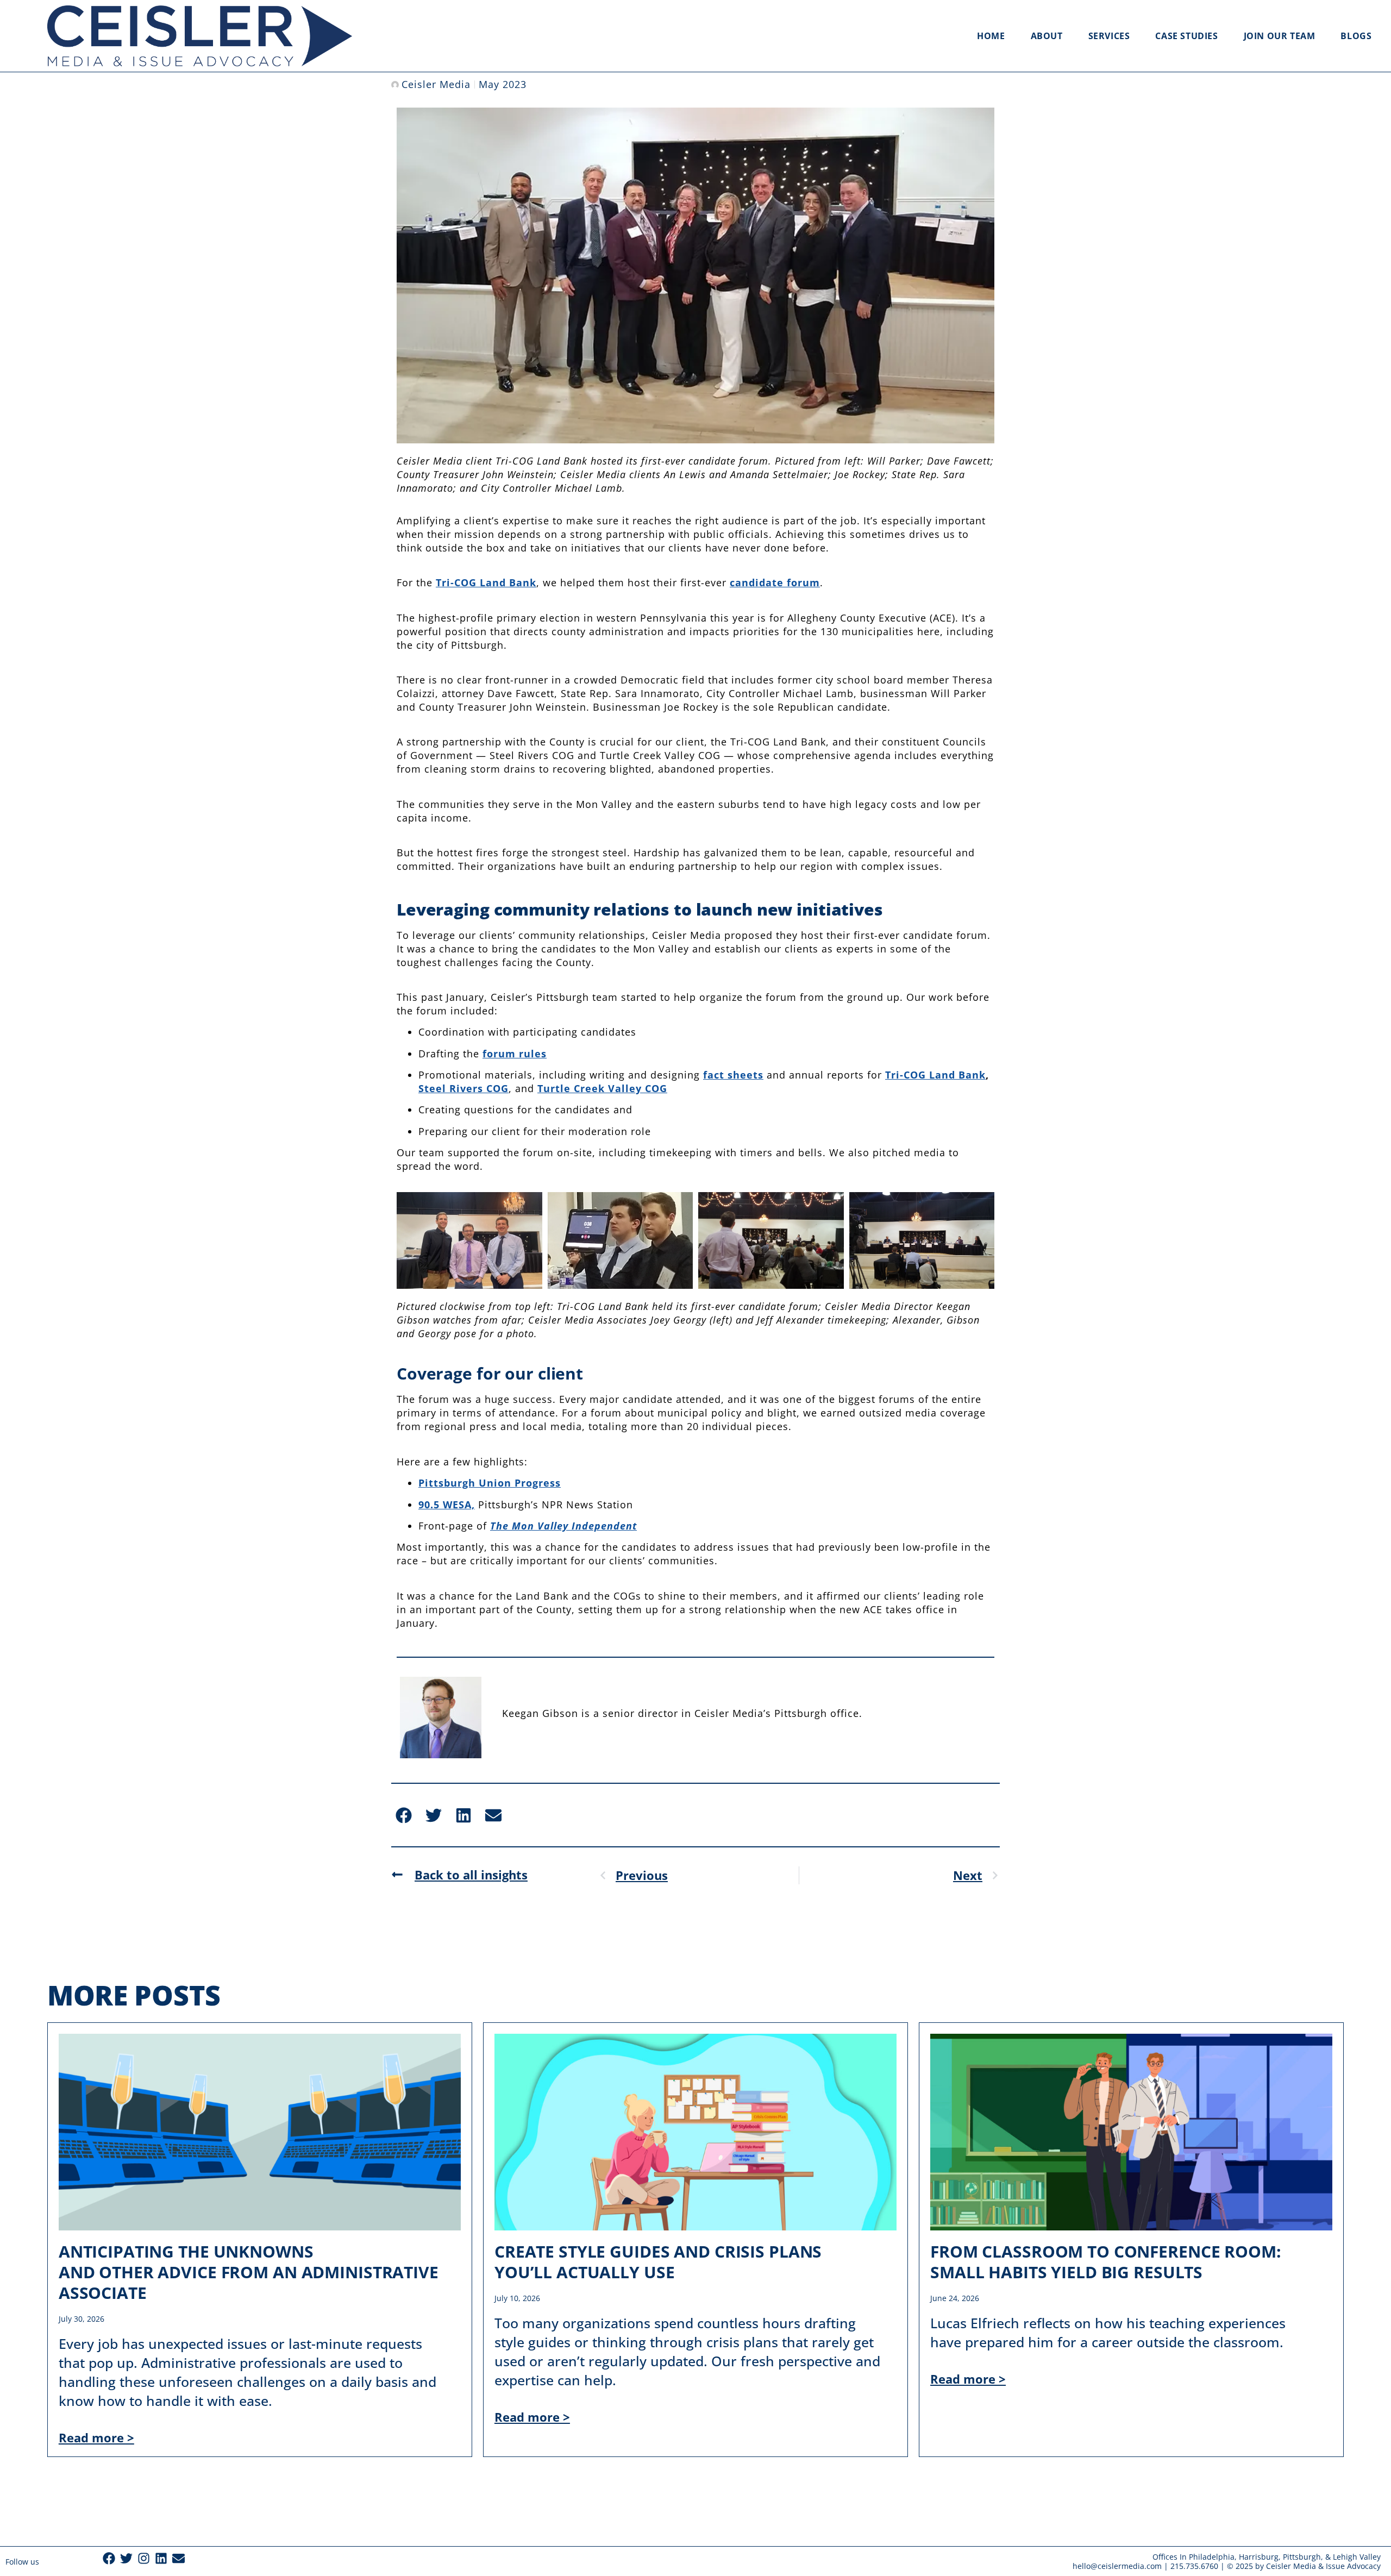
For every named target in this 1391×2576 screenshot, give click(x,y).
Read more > (96, 2437)
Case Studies (1186, 36)
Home (991, 36)
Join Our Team (1280, 36)
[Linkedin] (161, 2558)
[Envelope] (178, 2558)
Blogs (1356, 36)
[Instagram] (144, 2558)
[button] (403, 1815)
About (1047, 36)
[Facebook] (109, 2558)
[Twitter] (126, 2558)
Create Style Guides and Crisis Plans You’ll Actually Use (658, 2262)
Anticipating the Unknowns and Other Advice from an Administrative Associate (249, 2272)
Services (1109, 36)
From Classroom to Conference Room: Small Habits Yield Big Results (1106, 2262)
